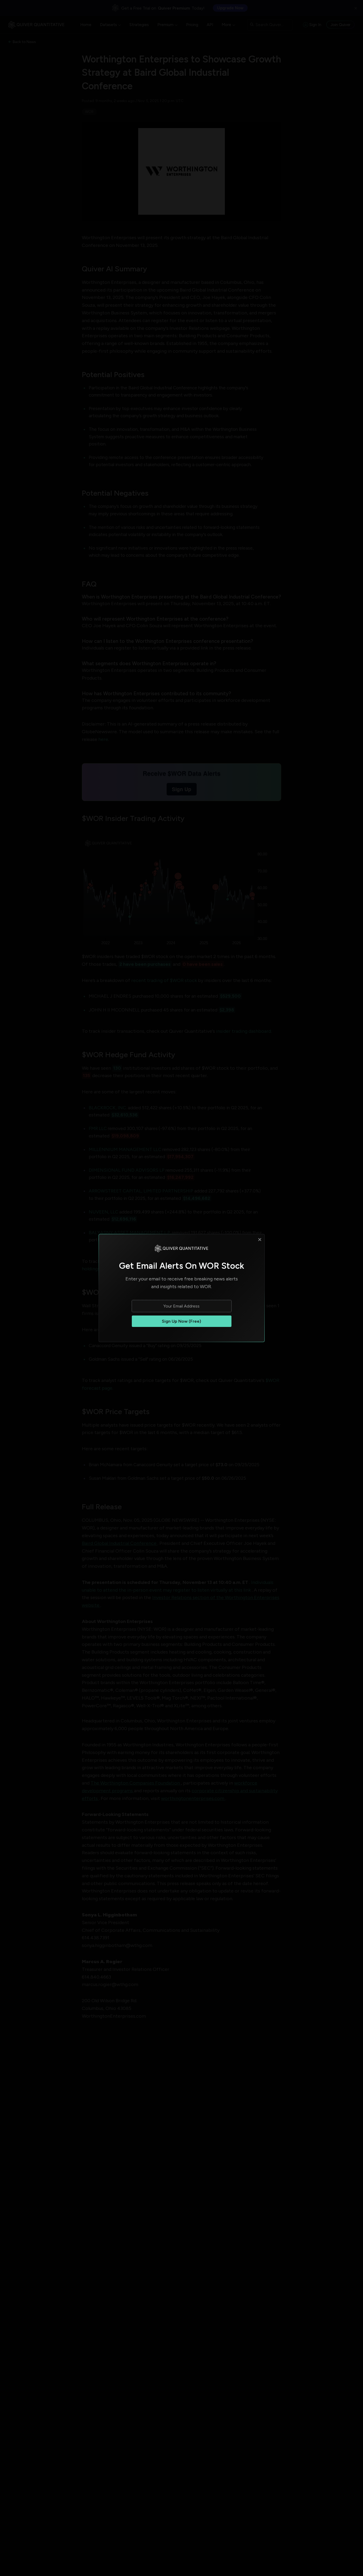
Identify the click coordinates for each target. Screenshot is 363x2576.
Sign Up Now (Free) (181, 1321)
